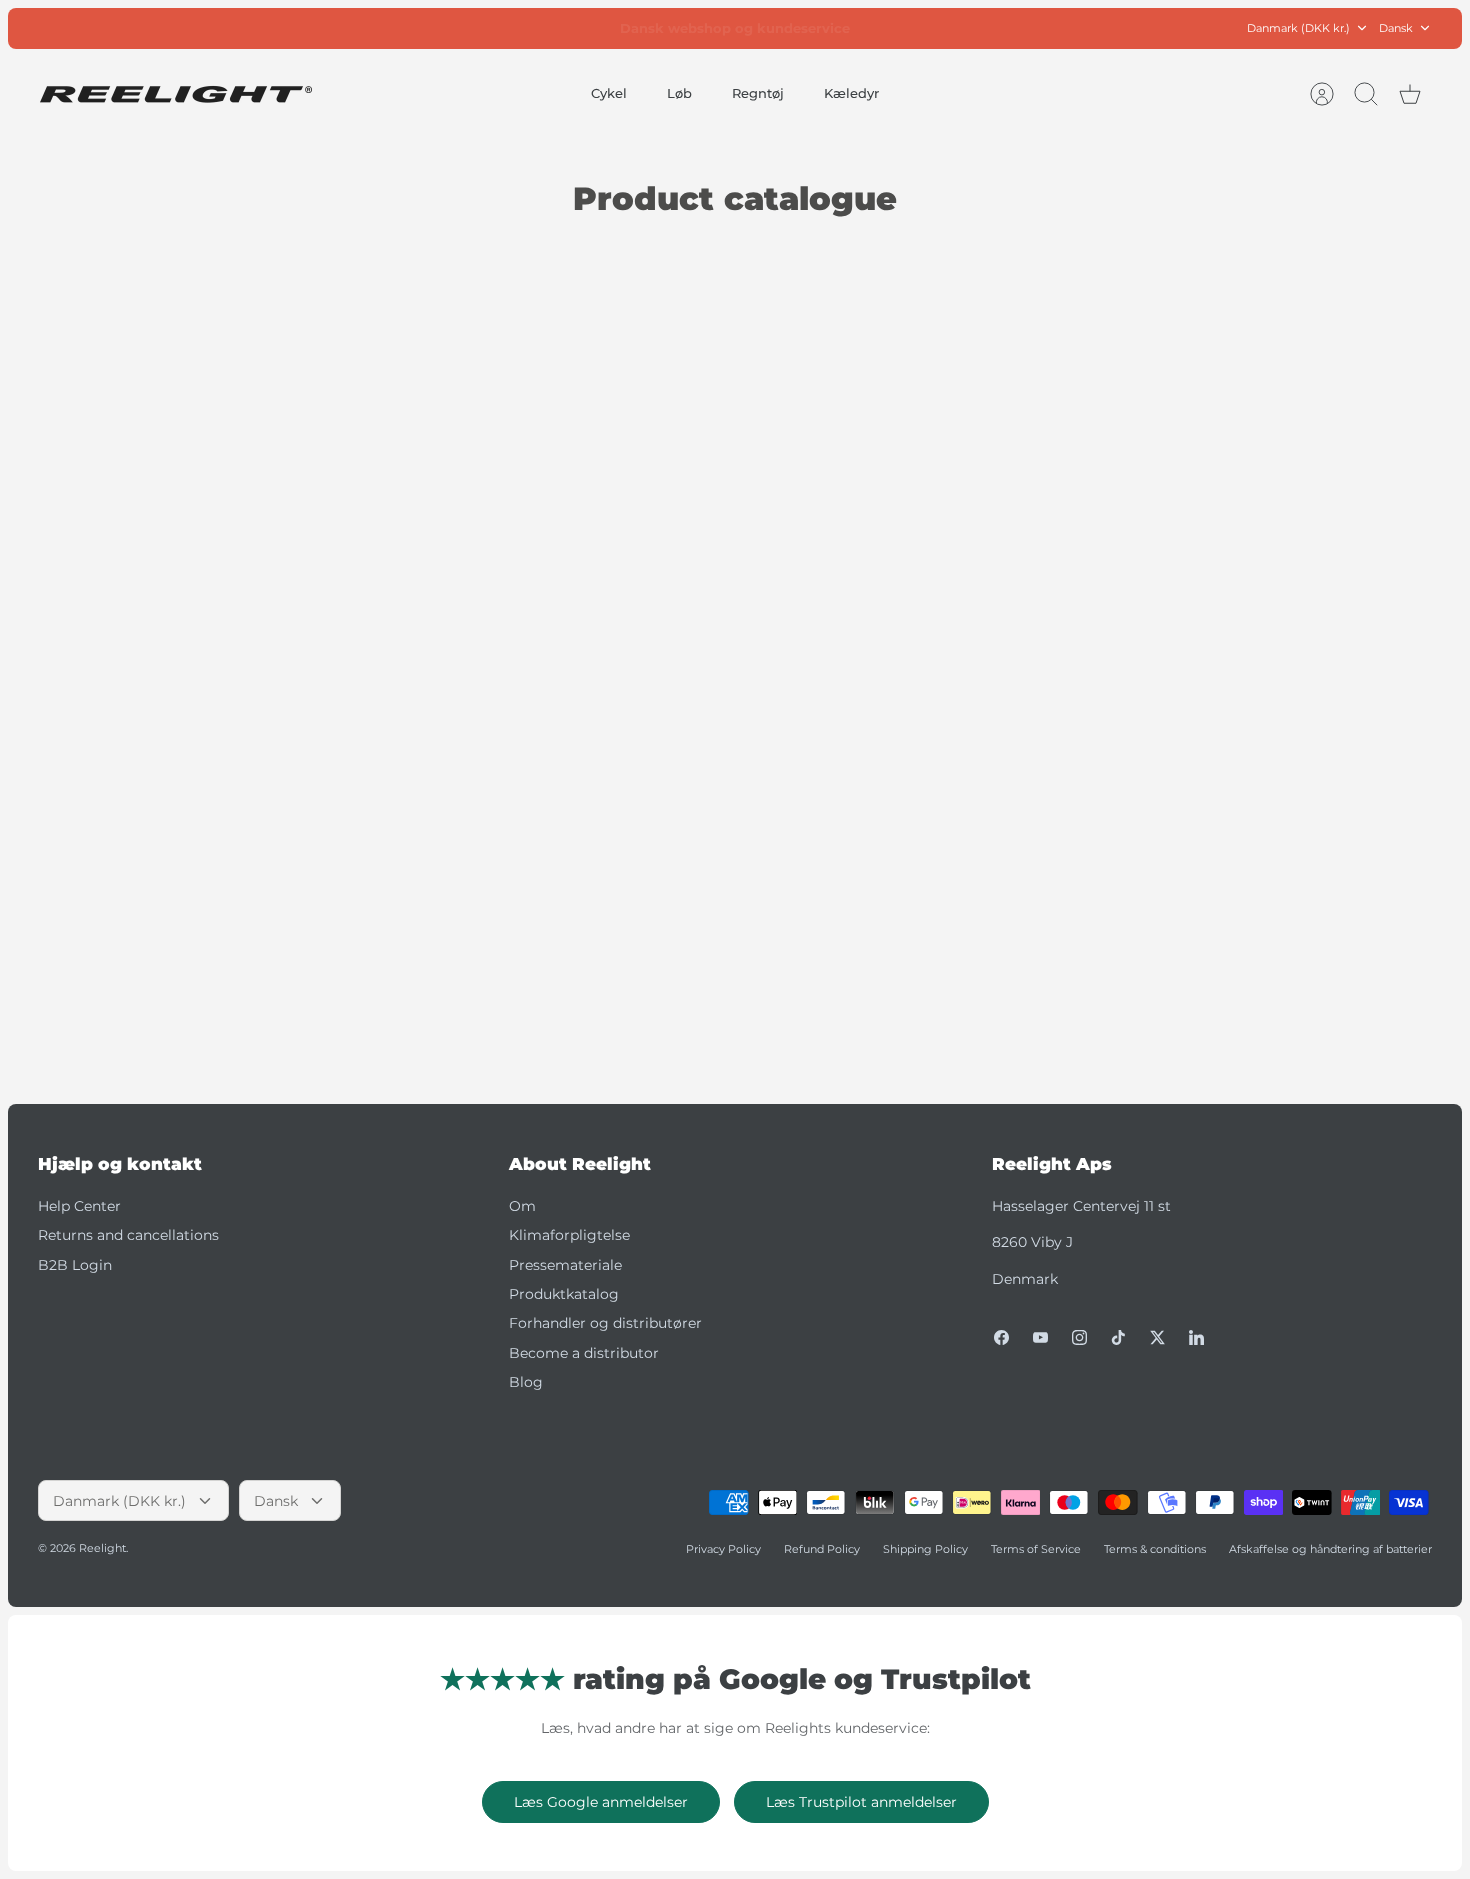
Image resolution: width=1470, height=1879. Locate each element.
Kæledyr (851, 93)
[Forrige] (530, 28)
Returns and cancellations (128, 1235)
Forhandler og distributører (605, 1323)
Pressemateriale (565, 1265)
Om (522, 1206)
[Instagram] (1079, 1337)
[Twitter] (1157, 1337)
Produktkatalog (564, 1294)
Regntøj (758, 93)
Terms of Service (1036, 1549)
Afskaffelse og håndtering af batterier (1330, 1549)
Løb (679, 93)
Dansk (1396, 28)
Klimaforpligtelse (569, 1235)
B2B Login (75, 1265)
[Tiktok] (1118, 1337)
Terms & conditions (1155, 1549)
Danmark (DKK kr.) (1298, 28)
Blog (526, 1382)
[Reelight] (175, 94)
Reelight (102, 1548)
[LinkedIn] (1196, 1337)
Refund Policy (822, 1549)
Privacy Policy (723, 1549)
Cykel (609, 93)
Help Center (79, 1206)
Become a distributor (584, 1353)
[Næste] (940, 28)
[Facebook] (1001, 1337)
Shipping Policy (925, 1549)
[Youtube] (1040, 1337)
